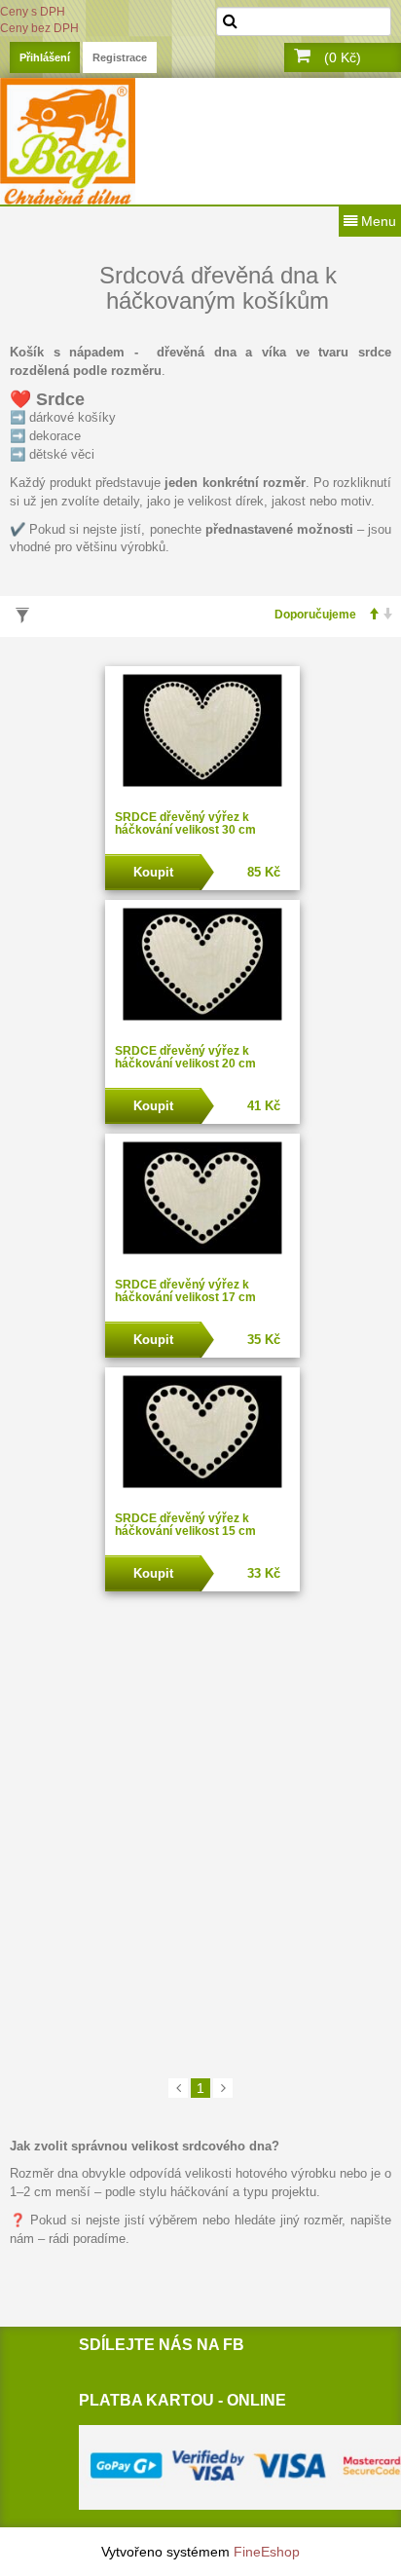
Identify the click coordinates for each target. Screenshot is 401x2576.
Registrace (120, 57)
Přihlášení (45, 57)
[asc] (368, 615)
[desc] (383, 615)
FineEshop (267, 2552)
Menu (377, 221)
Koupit (153, 872)
